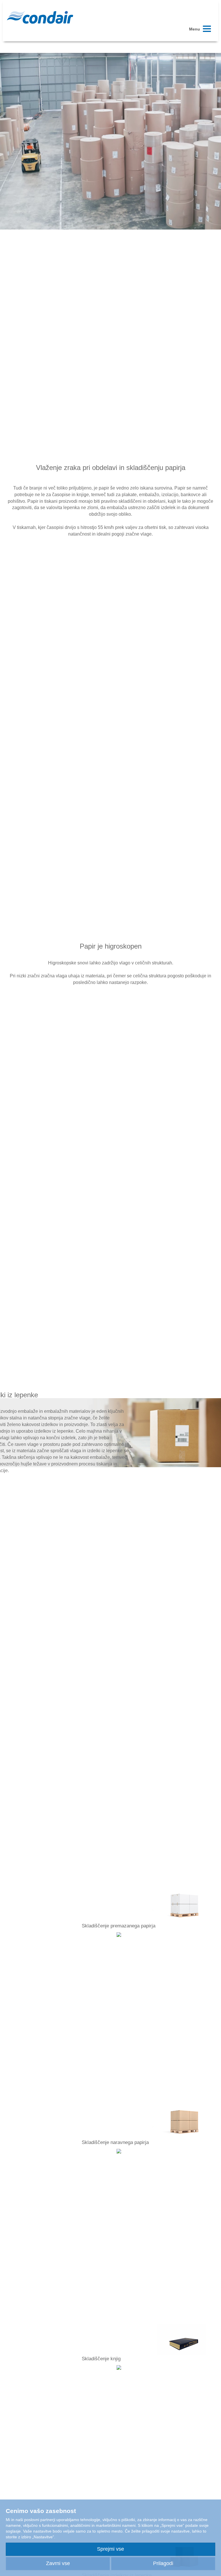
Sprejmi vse (110, 2549)
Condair (40, 17)
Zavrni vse (58, 2563)
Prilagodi (163, 2563)
